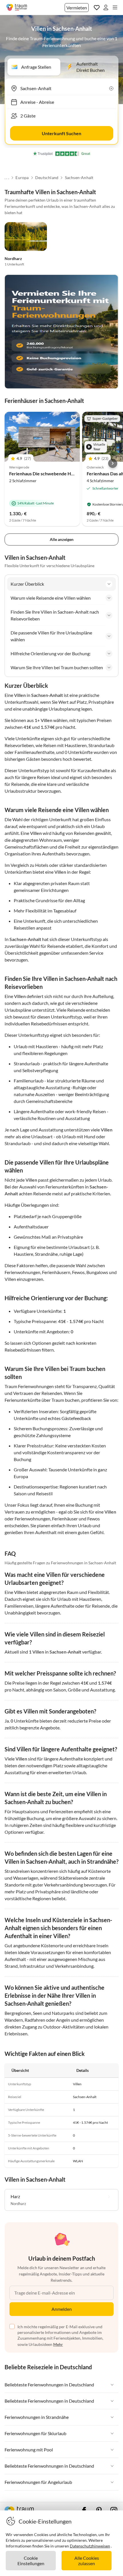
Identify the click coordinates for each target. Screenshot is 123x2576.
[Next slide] (113, 463)
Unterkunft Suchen (61, 133)
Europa (22, 178)
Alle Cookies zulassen (87, 2561)
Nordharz (13, 258)
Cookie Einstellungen (31, 2561)
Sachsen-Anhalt (79, 178)
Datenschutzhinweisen (90, 2546)
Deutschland (47, 178)
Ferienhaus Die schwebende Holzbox (47, 473)
